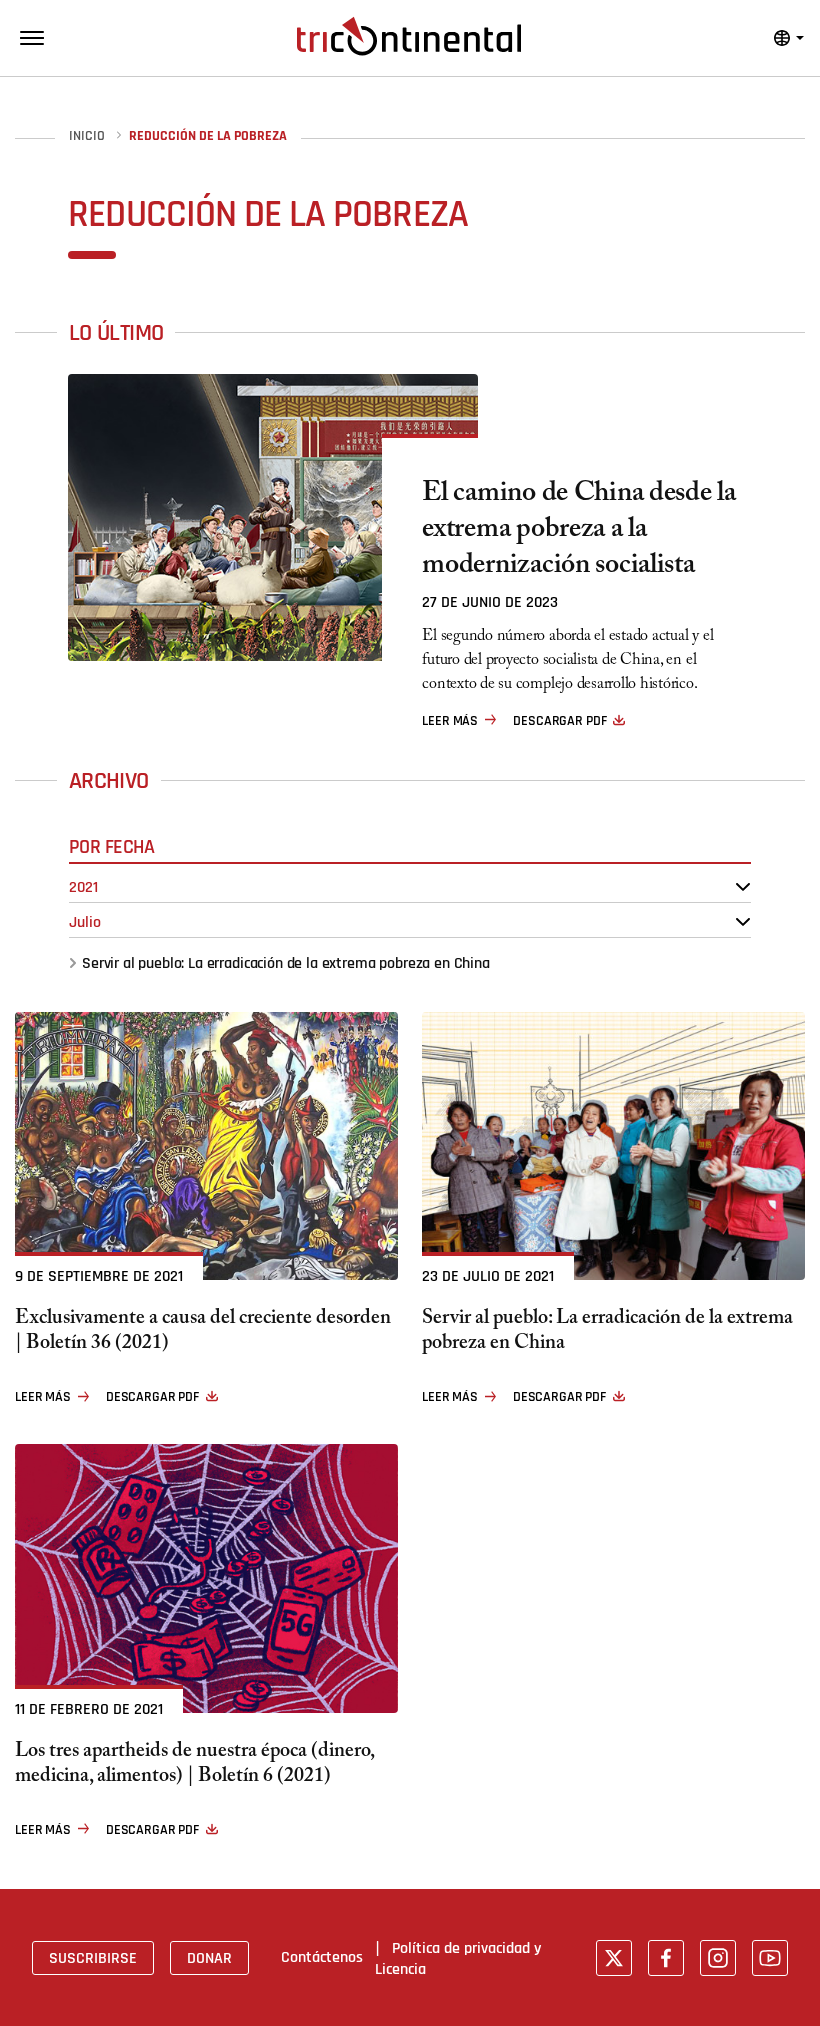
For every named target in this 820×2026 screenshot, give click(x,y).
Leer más (450, 721)
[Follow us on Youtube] (770, 1958)
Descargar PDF (559, 721)
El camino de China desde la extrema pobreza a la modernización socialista (578, 532)
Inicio (87, 136)
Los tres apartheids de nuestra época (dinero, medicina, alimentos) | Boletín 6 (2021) (194, 1766)
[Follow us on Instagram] (718, 1958)
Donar (209, 1958)
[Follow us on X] (614, 1958)
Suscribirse (93, 1958)
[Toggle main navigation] (32, 38)
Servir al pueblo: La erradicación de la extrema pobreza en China (286, 963)
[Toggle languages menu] (789, 38)
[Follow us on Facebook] (666, 1958)
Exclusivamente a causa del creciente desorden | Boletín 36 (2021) (203, 1333)
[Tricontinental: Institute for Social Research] (409, 36)
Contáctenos (322, 1957)
